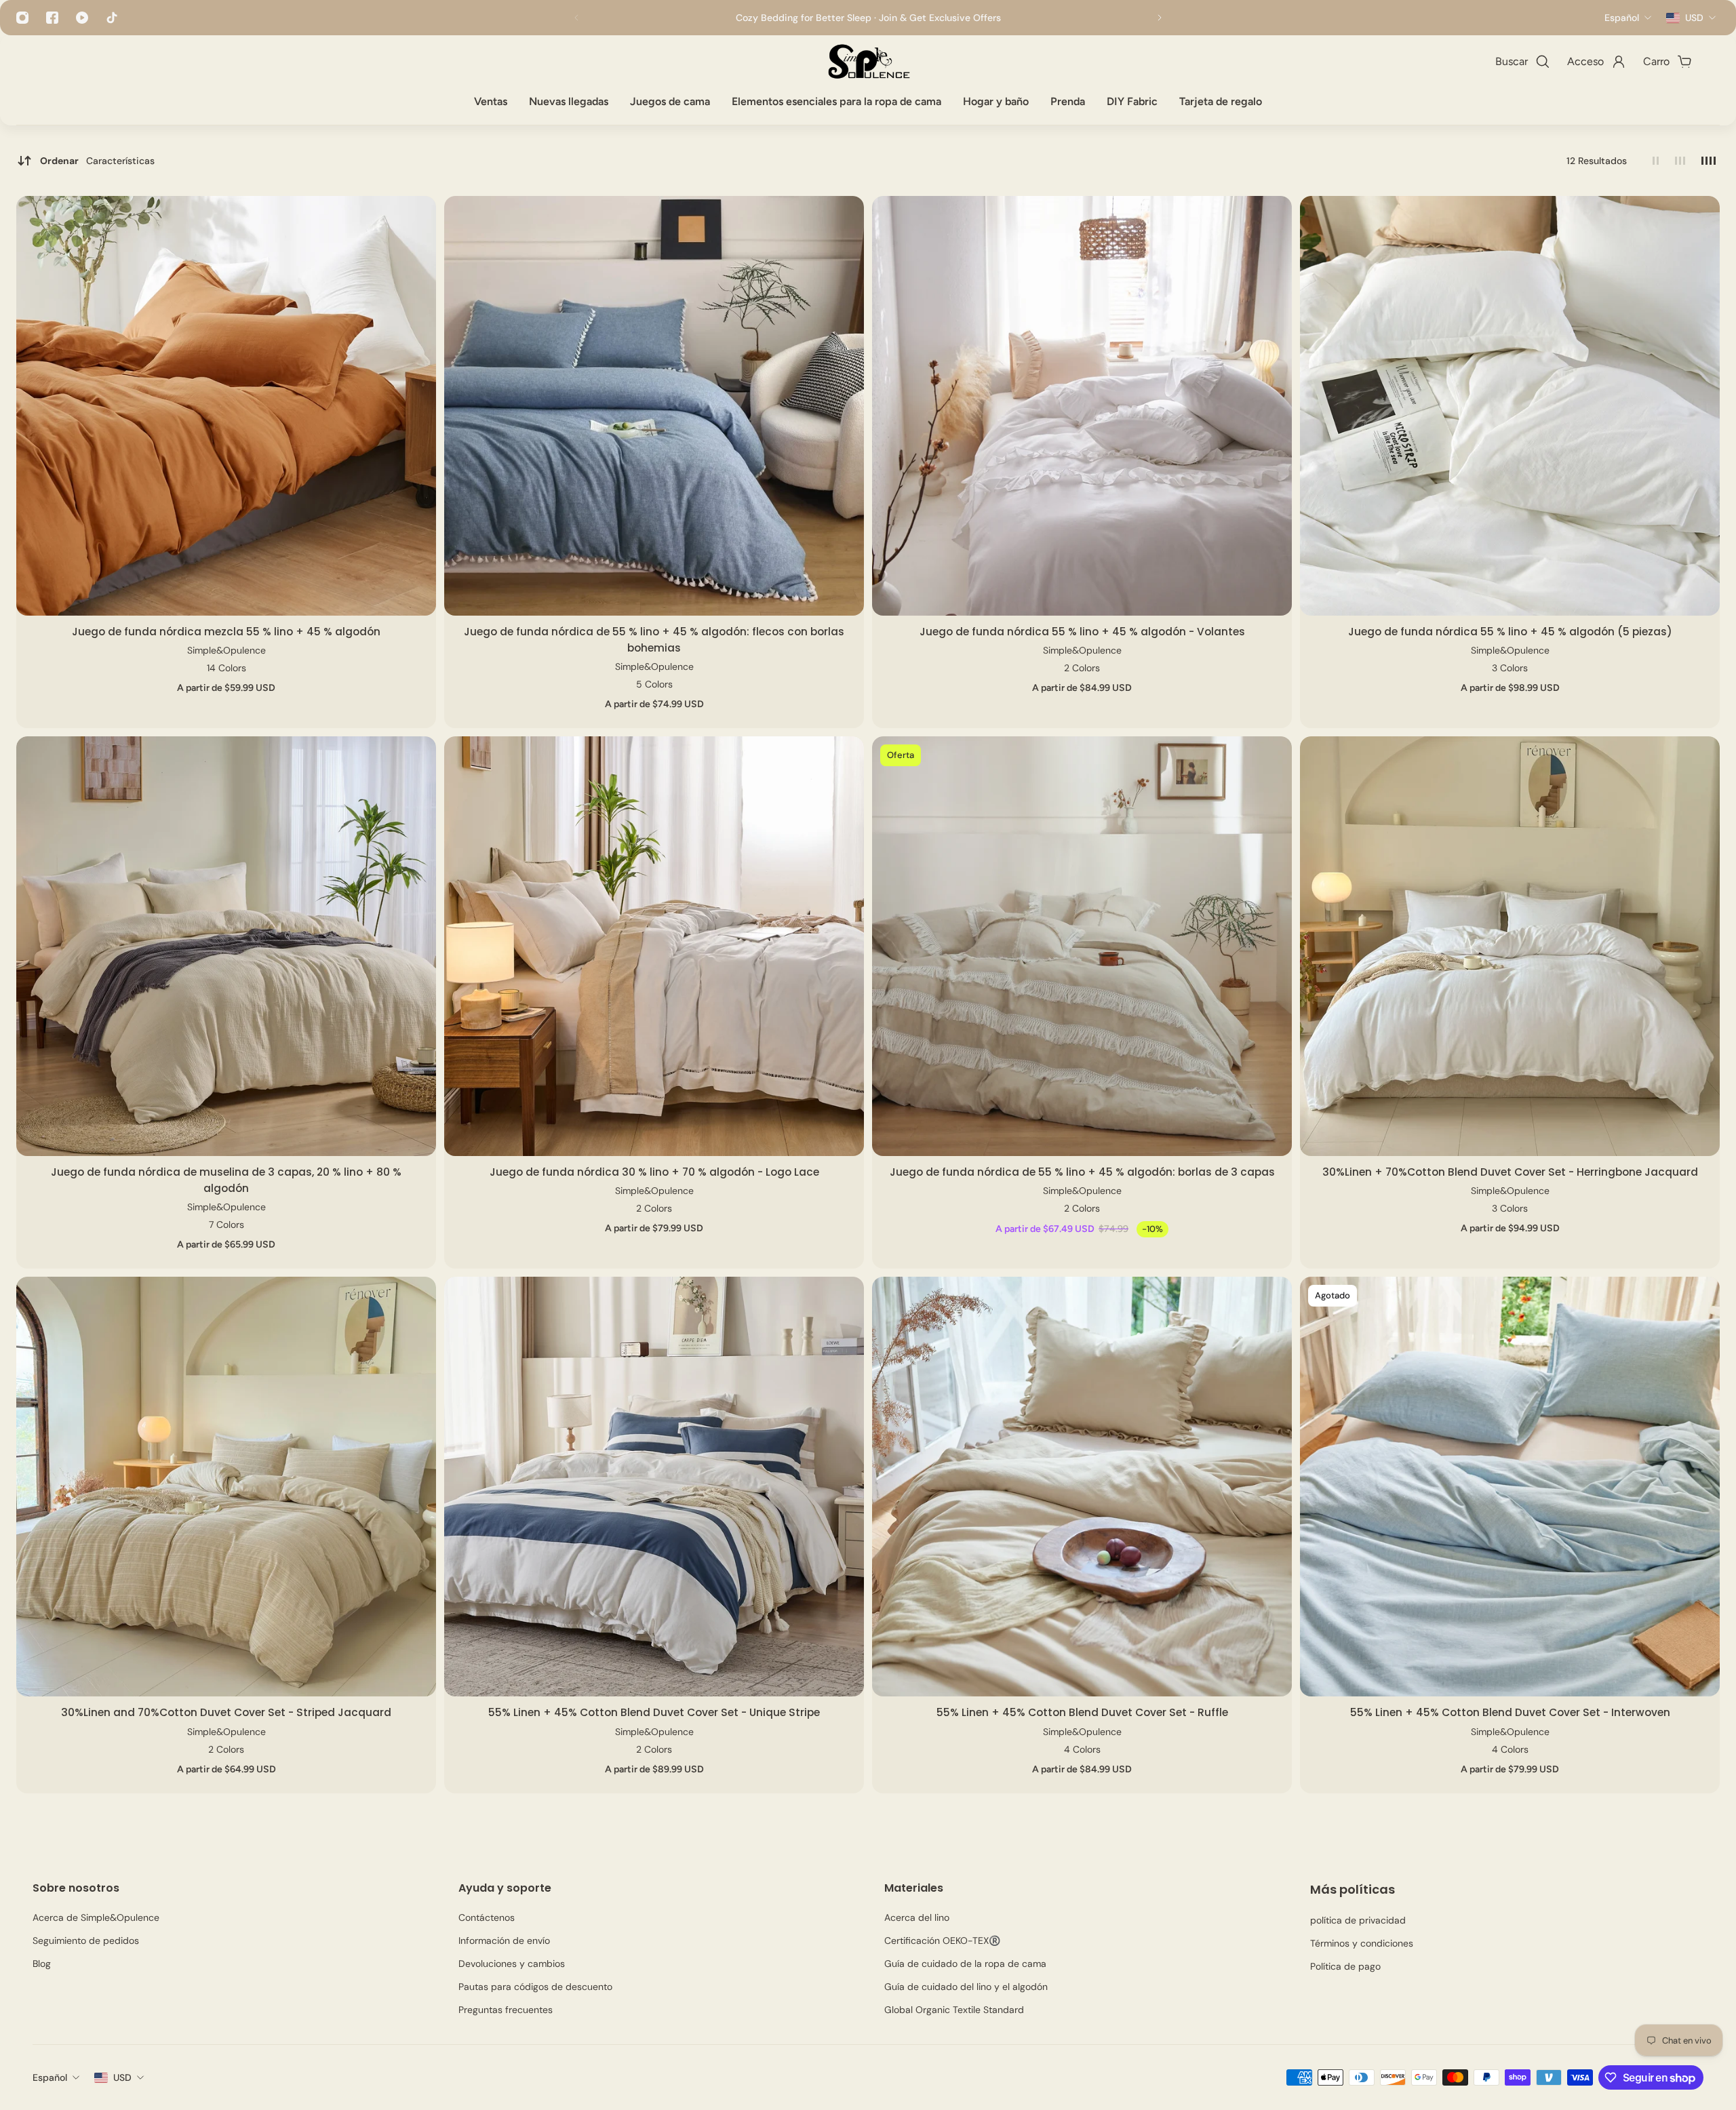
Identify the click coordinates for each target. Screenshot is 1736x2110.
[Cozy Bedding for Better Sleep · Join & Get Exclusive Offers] (868, 18)
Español (50, 2077)
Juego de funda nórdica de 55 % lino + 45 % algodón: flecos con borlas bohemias (654, 640)
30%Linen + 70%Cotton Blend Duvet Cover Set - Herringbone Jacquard (1510, 1172)
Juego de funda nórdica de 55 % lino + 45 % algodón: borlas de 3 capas (1082, 1172)
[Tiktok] (112, 18)
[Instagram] (22, 18)
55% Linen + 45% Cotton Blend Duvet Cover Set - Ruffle (1082, 1712)
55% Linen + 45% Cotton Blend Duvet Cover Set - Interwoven (1510, 1712)
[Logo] (868, 62)
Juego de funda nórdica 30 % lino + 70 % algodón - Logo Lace (654, 1172)
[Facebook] (52, 18)
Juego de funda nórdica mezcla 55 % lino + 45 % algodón (226, 632)
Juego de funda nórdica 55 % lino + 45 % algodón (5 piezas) (1510, 632)
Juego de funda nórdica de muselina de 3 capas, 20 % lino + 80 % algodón (226, 1180)
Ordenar (97, 161)
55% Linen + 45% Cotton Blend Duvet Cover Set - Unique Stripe (654, 1712)
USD (122, 2077)
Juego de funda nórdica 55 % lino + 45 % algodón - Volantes (1082, 632)
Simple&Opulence (226, 650)
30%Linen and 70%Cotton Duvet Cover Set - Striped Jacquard (226, 1712)
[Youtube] (82, 18)
